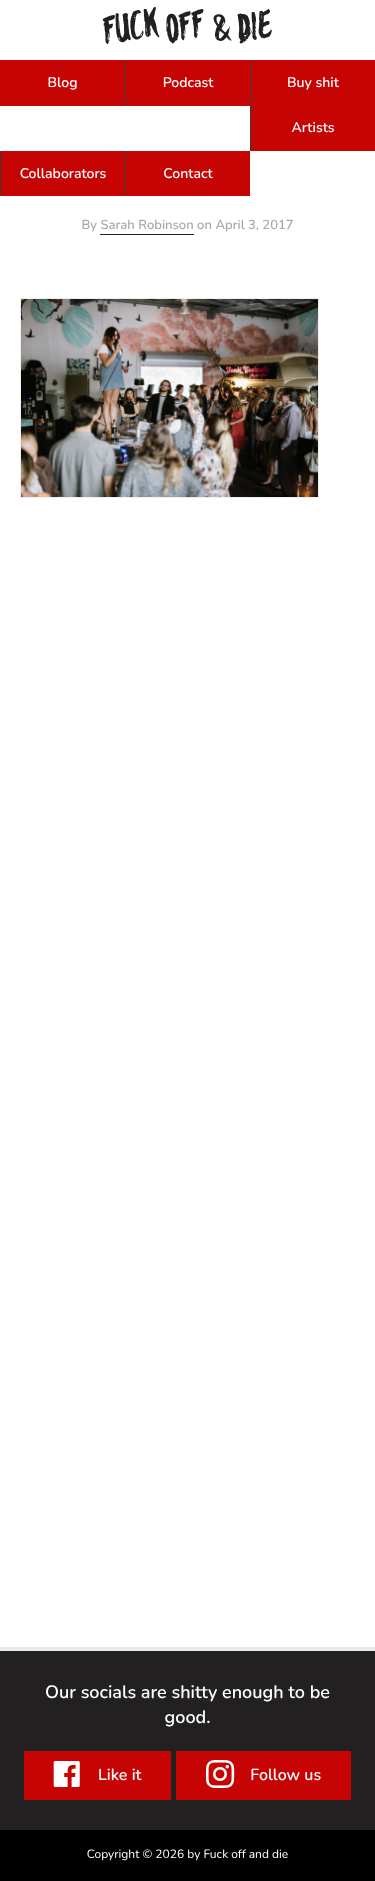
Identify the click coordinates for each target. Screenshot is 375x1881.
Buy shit (313, 82)
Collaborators (63, 173)
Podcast (188, 82)
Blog (62, 82)
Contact (187, 173)
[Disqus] (187, 748)
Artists (312, 127)
